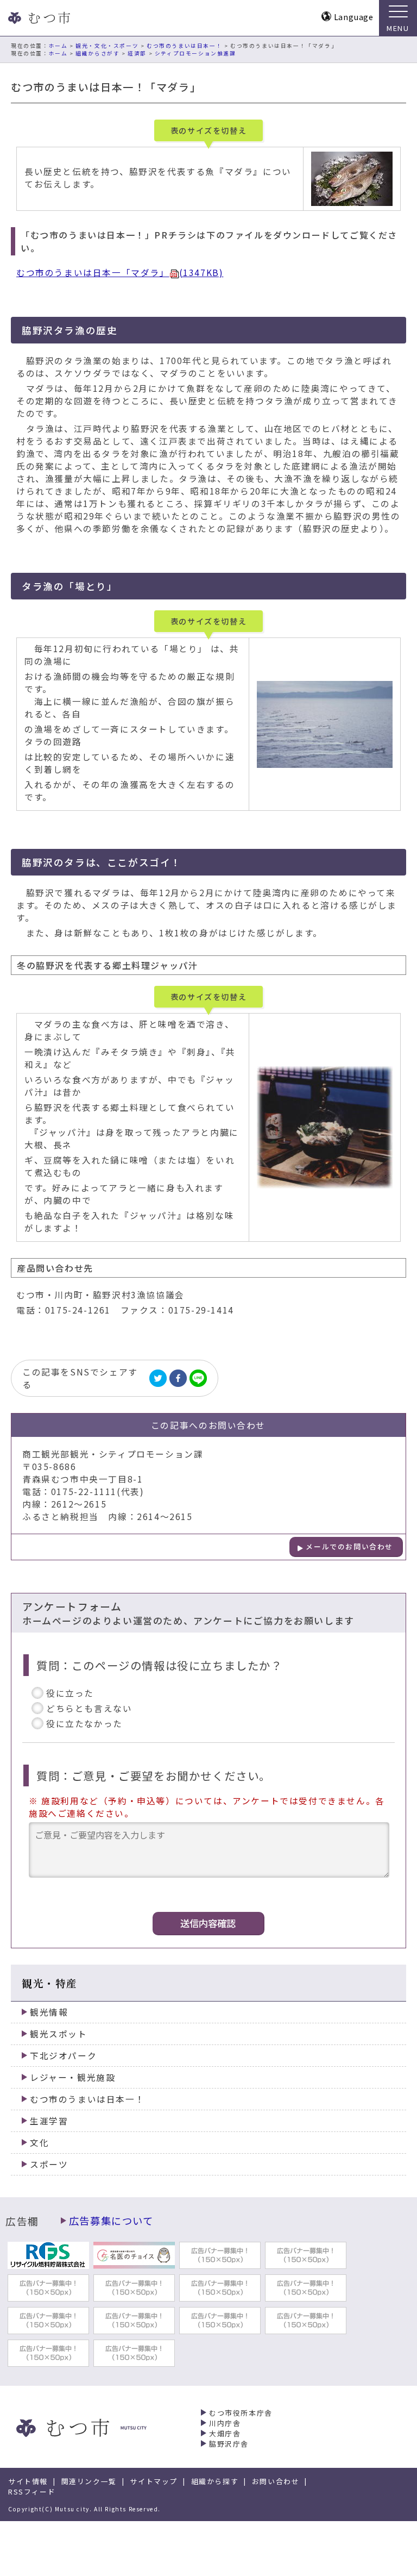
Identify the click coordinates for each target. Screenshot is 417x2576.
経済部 (137, 53)
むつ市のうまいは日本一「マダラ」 (120, 273)
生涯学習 (49, 2121)
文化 (39, 2143)
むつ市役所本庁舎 (241, 2413)
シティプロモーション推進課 (195, 53)
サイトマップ (154, 2481)
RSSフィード (32, 2491)
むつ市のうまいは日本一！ (184, 46)
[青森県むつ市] (38, 18)
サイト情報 (28, 2481)
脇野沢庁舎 (229, 2444)
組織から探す (215, 2481)
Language (354, 17)
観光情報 (49, 2012)
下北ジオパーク (63, 2056)
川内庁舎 (225, 2423)
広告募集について (111, 2221)
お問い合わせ (276, 2481)
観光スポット (59, 2034)
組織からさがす (97, 53)
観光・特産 (50, 1983)
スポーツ (49, 2164)
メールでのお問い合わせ (349, 1546)
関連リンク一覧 (89, 2481)
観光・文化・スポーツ (107, 46)
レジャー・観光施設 (72, 2077)
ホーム (58, 46)
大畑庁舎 (225, 2433)
